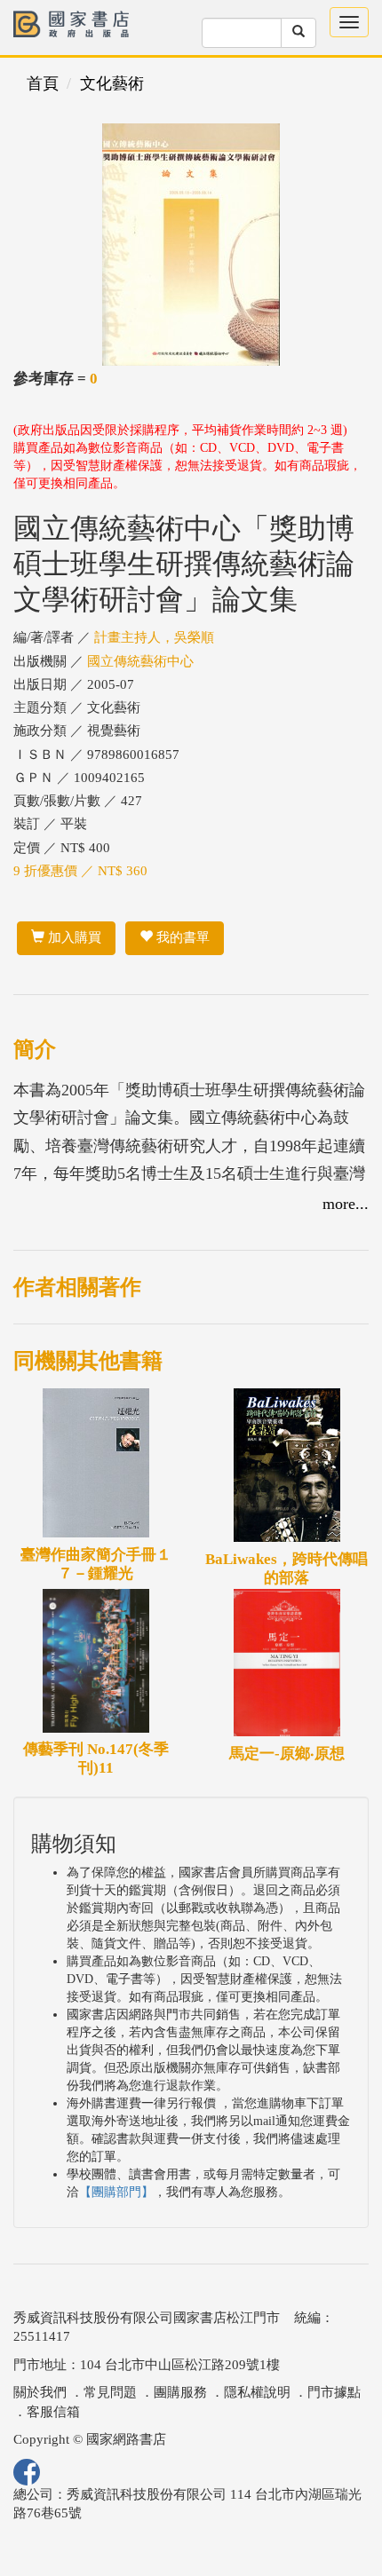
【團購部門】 (116, 2192)
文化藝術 (112, 83)
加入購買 (73, 937)
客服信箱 (53, 2412)
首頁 (43, 83)
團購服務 (180, 2392)
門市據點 (334, 2392)
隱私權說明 (257, 2392)
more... (346, 1204)
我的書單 (181, 937)
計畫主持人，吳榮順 (154, 637)
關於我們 (40, 2392)
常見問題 (110, 2392)
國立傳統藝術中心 (140, 661)
